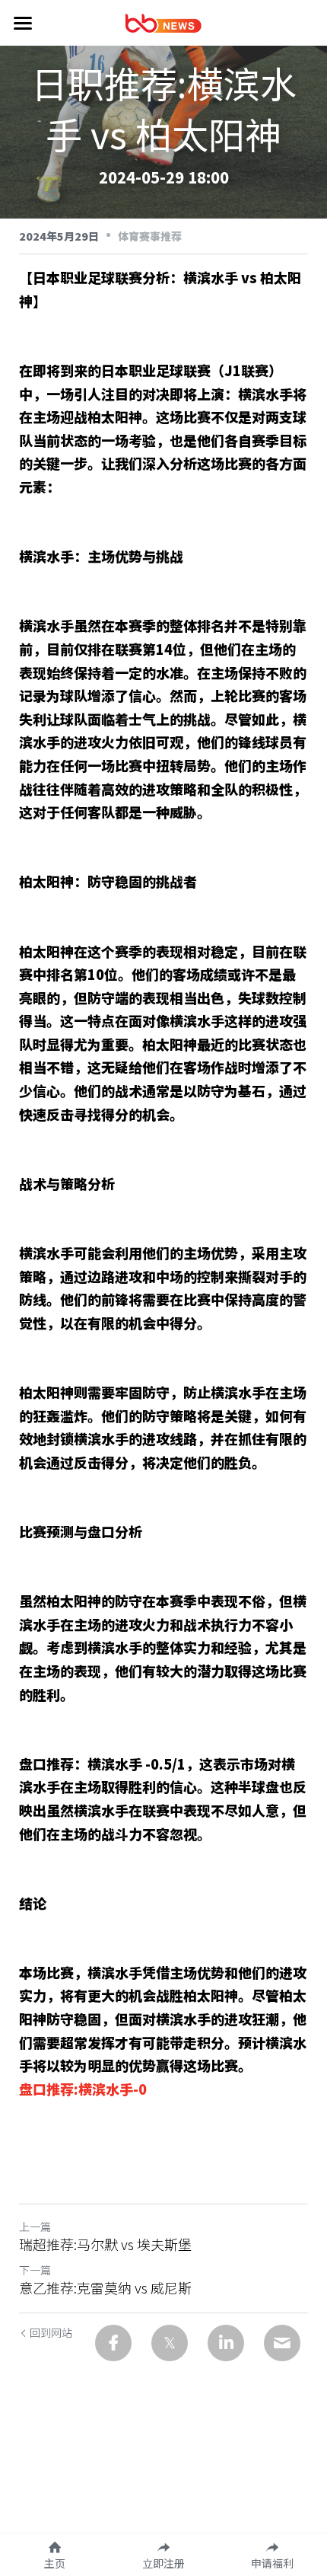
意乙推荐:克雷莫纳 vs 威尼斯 (105, 2288)
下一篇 (35, 2270)
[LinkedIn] (226, 2343)
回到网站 (51, 2332)
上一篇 (35, 2226)
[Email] (282, 2343)
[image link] (163, 22)
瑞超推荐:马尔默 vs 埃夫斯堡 (105, 2244)
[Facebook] (113, 2343)
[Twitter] (170, 2343)
